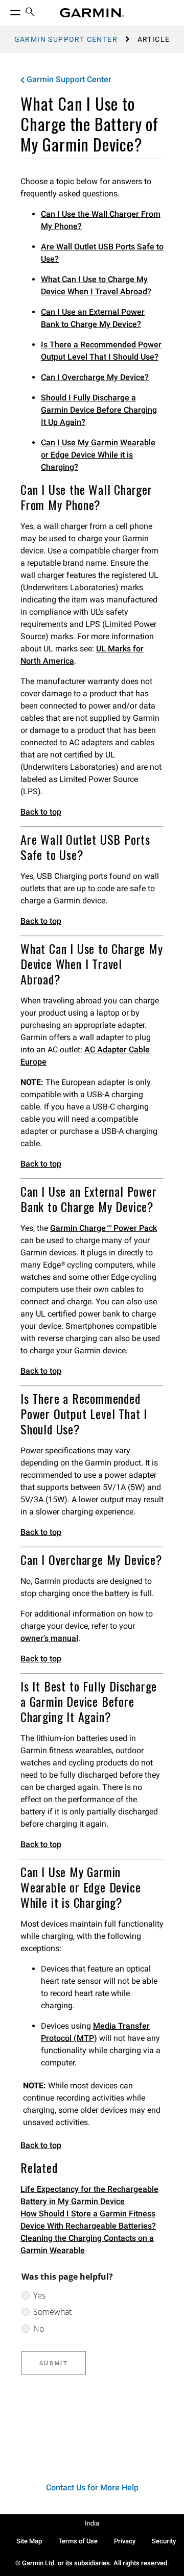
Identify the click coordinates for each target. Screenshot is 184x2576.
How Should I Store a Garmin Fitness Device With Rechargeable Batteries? (88, 2220)
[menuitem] (30, 13)
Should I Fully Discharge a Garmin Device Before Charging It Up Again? (99, 410)
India (92, 2523)
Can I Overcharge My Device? (95, 377)
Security (164, 2541)
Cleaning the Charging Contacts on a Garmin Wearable (87, 2244)
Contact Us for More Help (92, 2487)
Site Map (29, 2541)
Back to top (41, 812)
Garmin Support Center (66, 39)
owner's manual (49, 1638)
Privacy (125, 2541)
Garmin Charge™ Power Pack (103, 1228)
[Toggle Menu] (6, 10)
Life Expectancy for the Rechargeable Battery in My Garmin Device (89, 2195)
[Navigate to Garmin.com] (92, 13)
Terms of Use (78, 2541)
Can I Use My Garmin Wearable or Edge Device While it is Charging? (98, 455)
